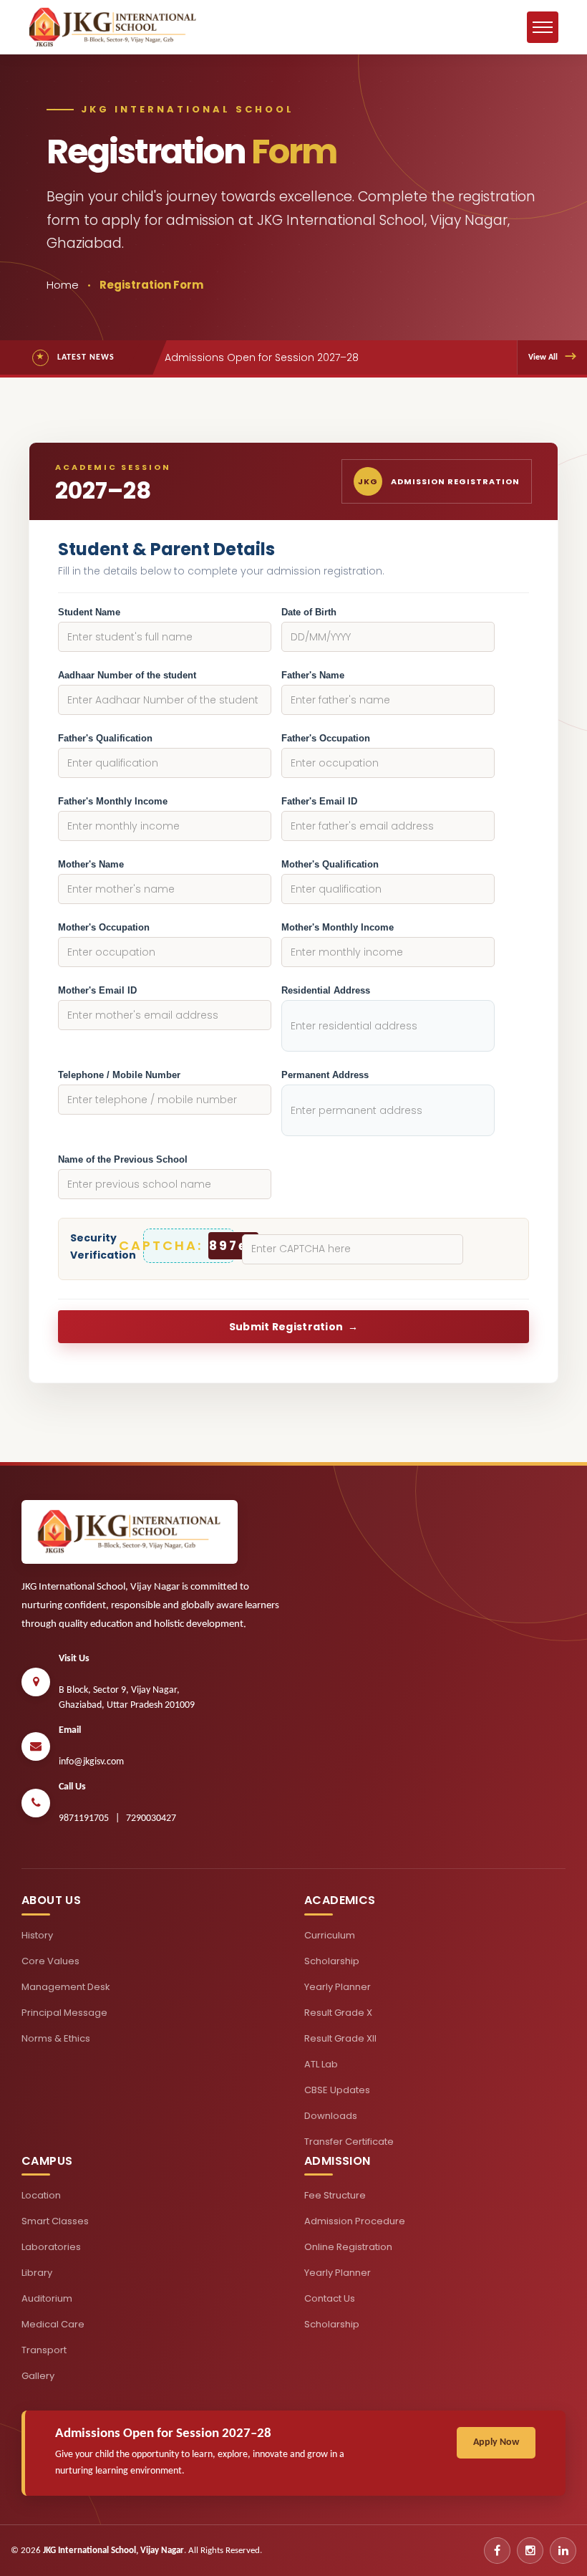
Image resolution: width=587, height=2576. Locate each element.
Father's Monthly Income (113, 801)
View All (552, 357)
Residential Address (326, 990)
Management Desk (66, 1987)
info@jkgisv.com (91, 1762)
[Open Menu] (543, 27)
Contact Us (330, 2298)
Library (37, 2273)
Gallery (38, 2376)
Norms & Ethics (56, 2038)
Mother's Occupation (104, 927)
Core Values (50, 1961)
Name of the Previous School (123, 1159)
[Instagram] (530, 2551)
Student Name (89, 612)
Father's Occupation (326, 738)
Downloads (331, 2116)
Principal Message (64, 2013)
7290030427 (151, 1818)
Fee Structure (335, 2195)
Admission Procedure (355, 2221)
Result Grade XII (340, 2038)
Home (63, 285)
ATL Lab (321, 2064)
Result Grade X (338, 2013)
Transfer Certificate (349, 2142)
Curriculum (330, 1935)
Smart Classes (55, 2221)
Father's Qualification (105, 738)
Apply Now (496, 2442)
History (37, 1935)
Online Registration (348, 2247)
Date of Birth (309, 612)
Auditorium (47, 2298)
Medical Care (53, 2324)
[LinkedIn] (563, 2551)
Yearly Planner (338, 1987)
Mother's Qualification (330, 864)
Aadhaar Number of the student (127, 675)
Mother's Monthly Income (338, 927)
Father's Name (313, 675)
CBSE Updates (337, 2090)
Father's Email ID (319, 801)
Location (41, 2195)
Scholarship (332, 1961)
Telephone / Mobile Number (119, 1075)
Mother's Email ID (97, 990)
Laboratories (51, 2247)
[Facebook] (497, 2551)
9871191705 (84, 1818)
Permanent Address (325, 1075)
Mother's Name (91, 864)
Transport (44, 2350)
